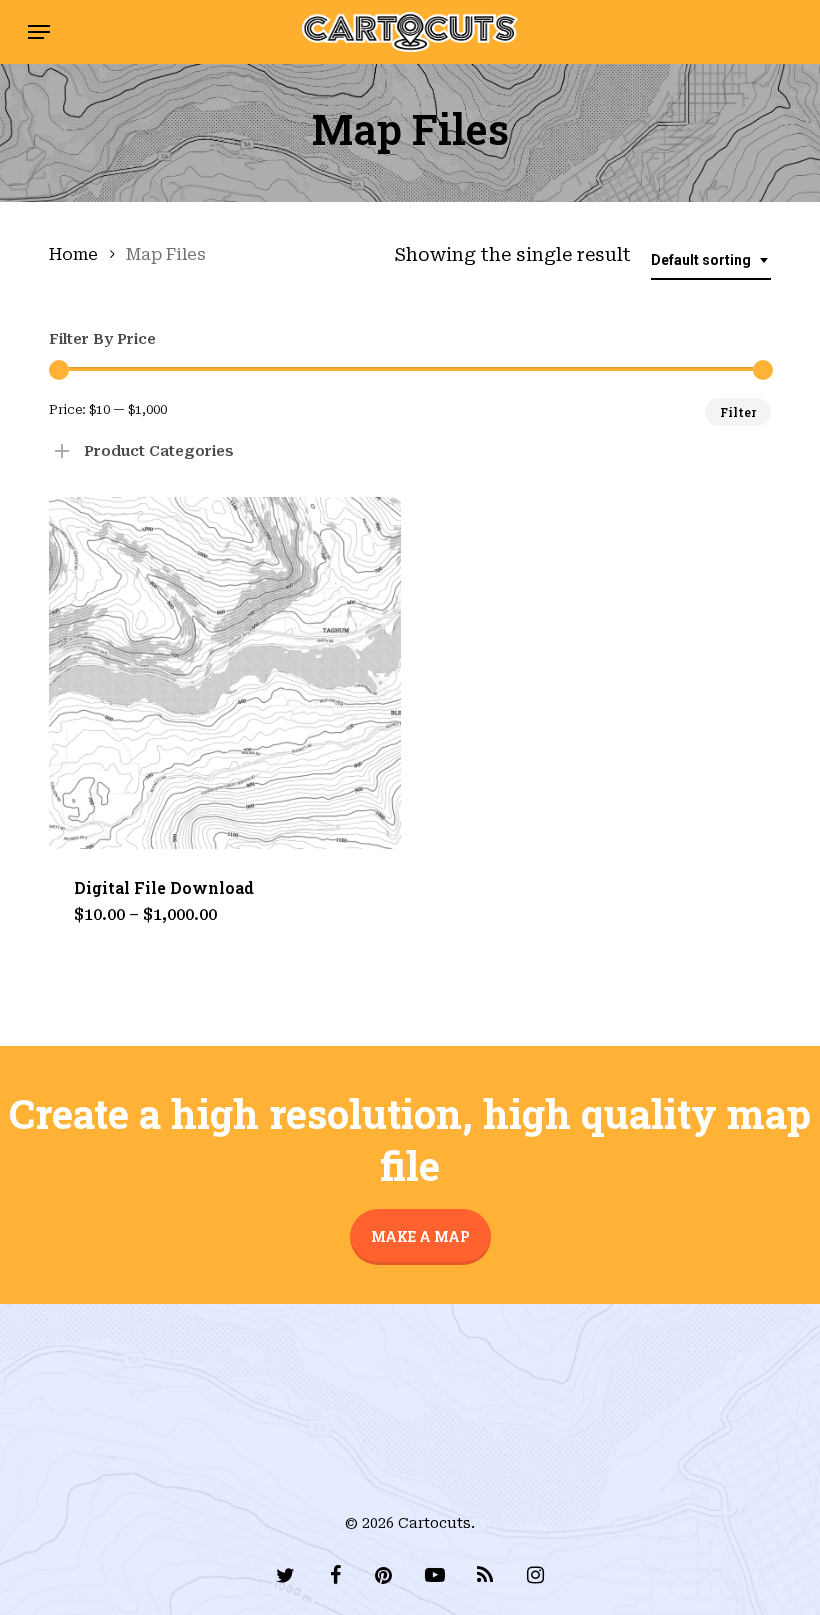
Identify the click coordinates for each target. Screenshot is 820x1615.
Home (73, 254)
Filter (738, 412)
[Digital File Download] (225, 673)
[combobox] (711, 260)
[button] (39, 32)
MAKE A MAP (420, 1236)
